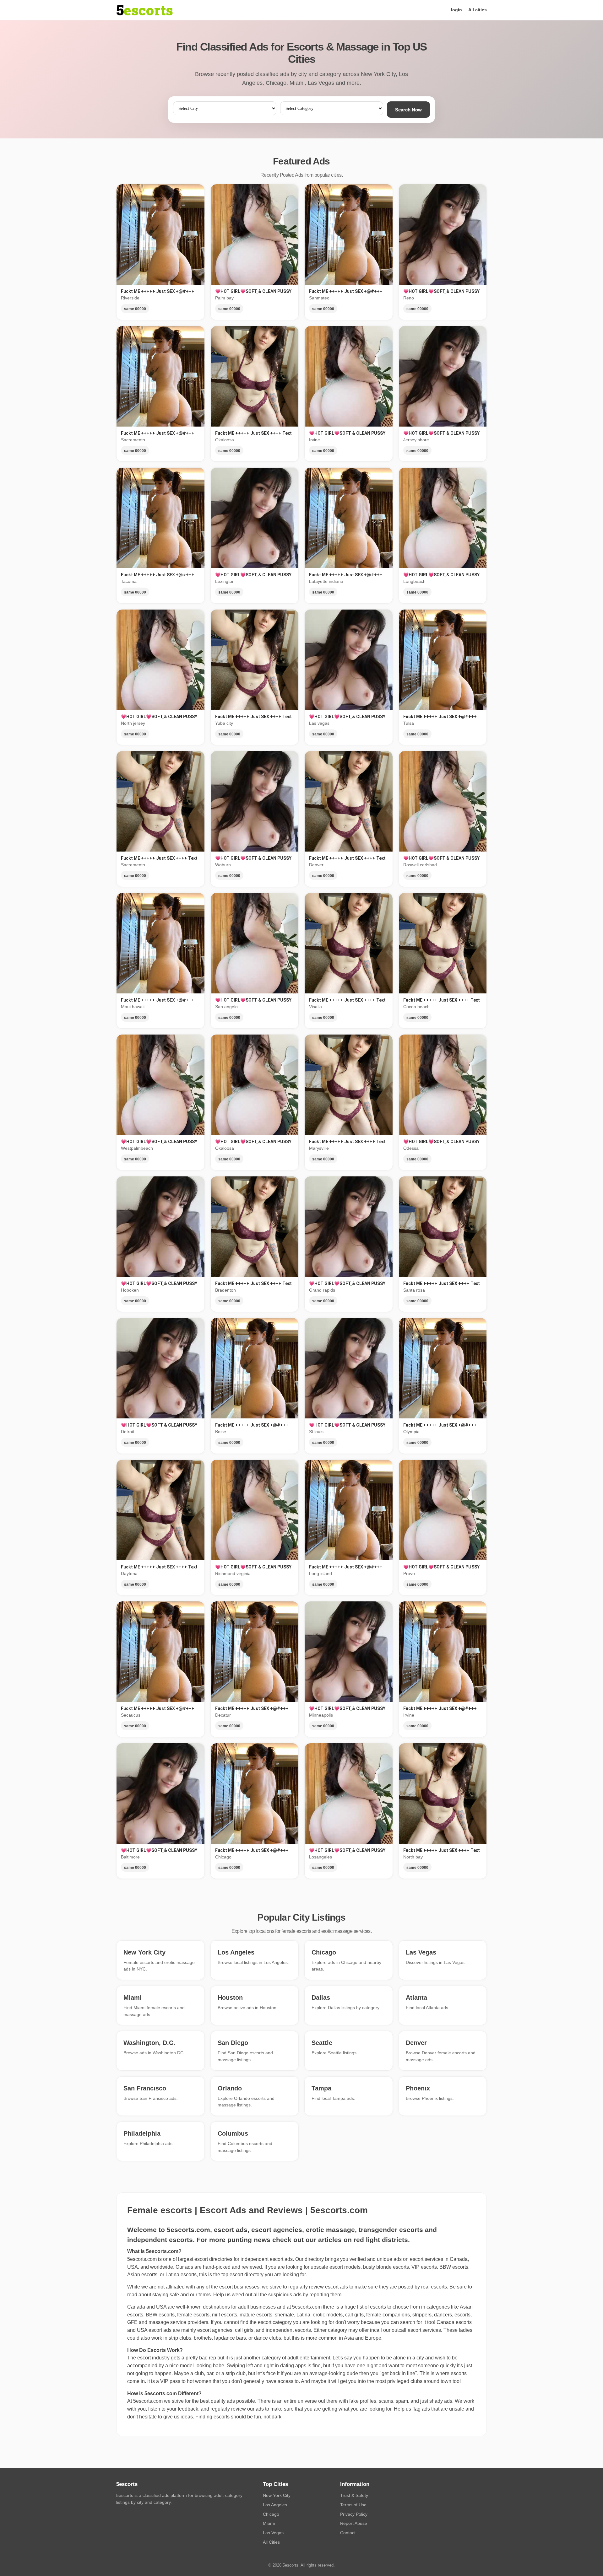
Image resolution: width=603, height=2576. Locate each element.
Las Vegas (273, 2533)
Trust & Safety (354, 2495)
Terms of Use (353, 2505)
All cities (478, 10)
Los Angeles (275, 2505)
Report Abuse (354, 2523)
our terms (200, 2295)
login (456, 10)
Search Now (408, 110)
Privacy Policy (354, 2514)
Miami (269, 2523)
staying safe (166, 2295)
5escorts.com (307, 2307)
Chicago (271, 2514)
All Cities (271, 2542)
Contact (348, 2533)
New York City (277, 2495)
